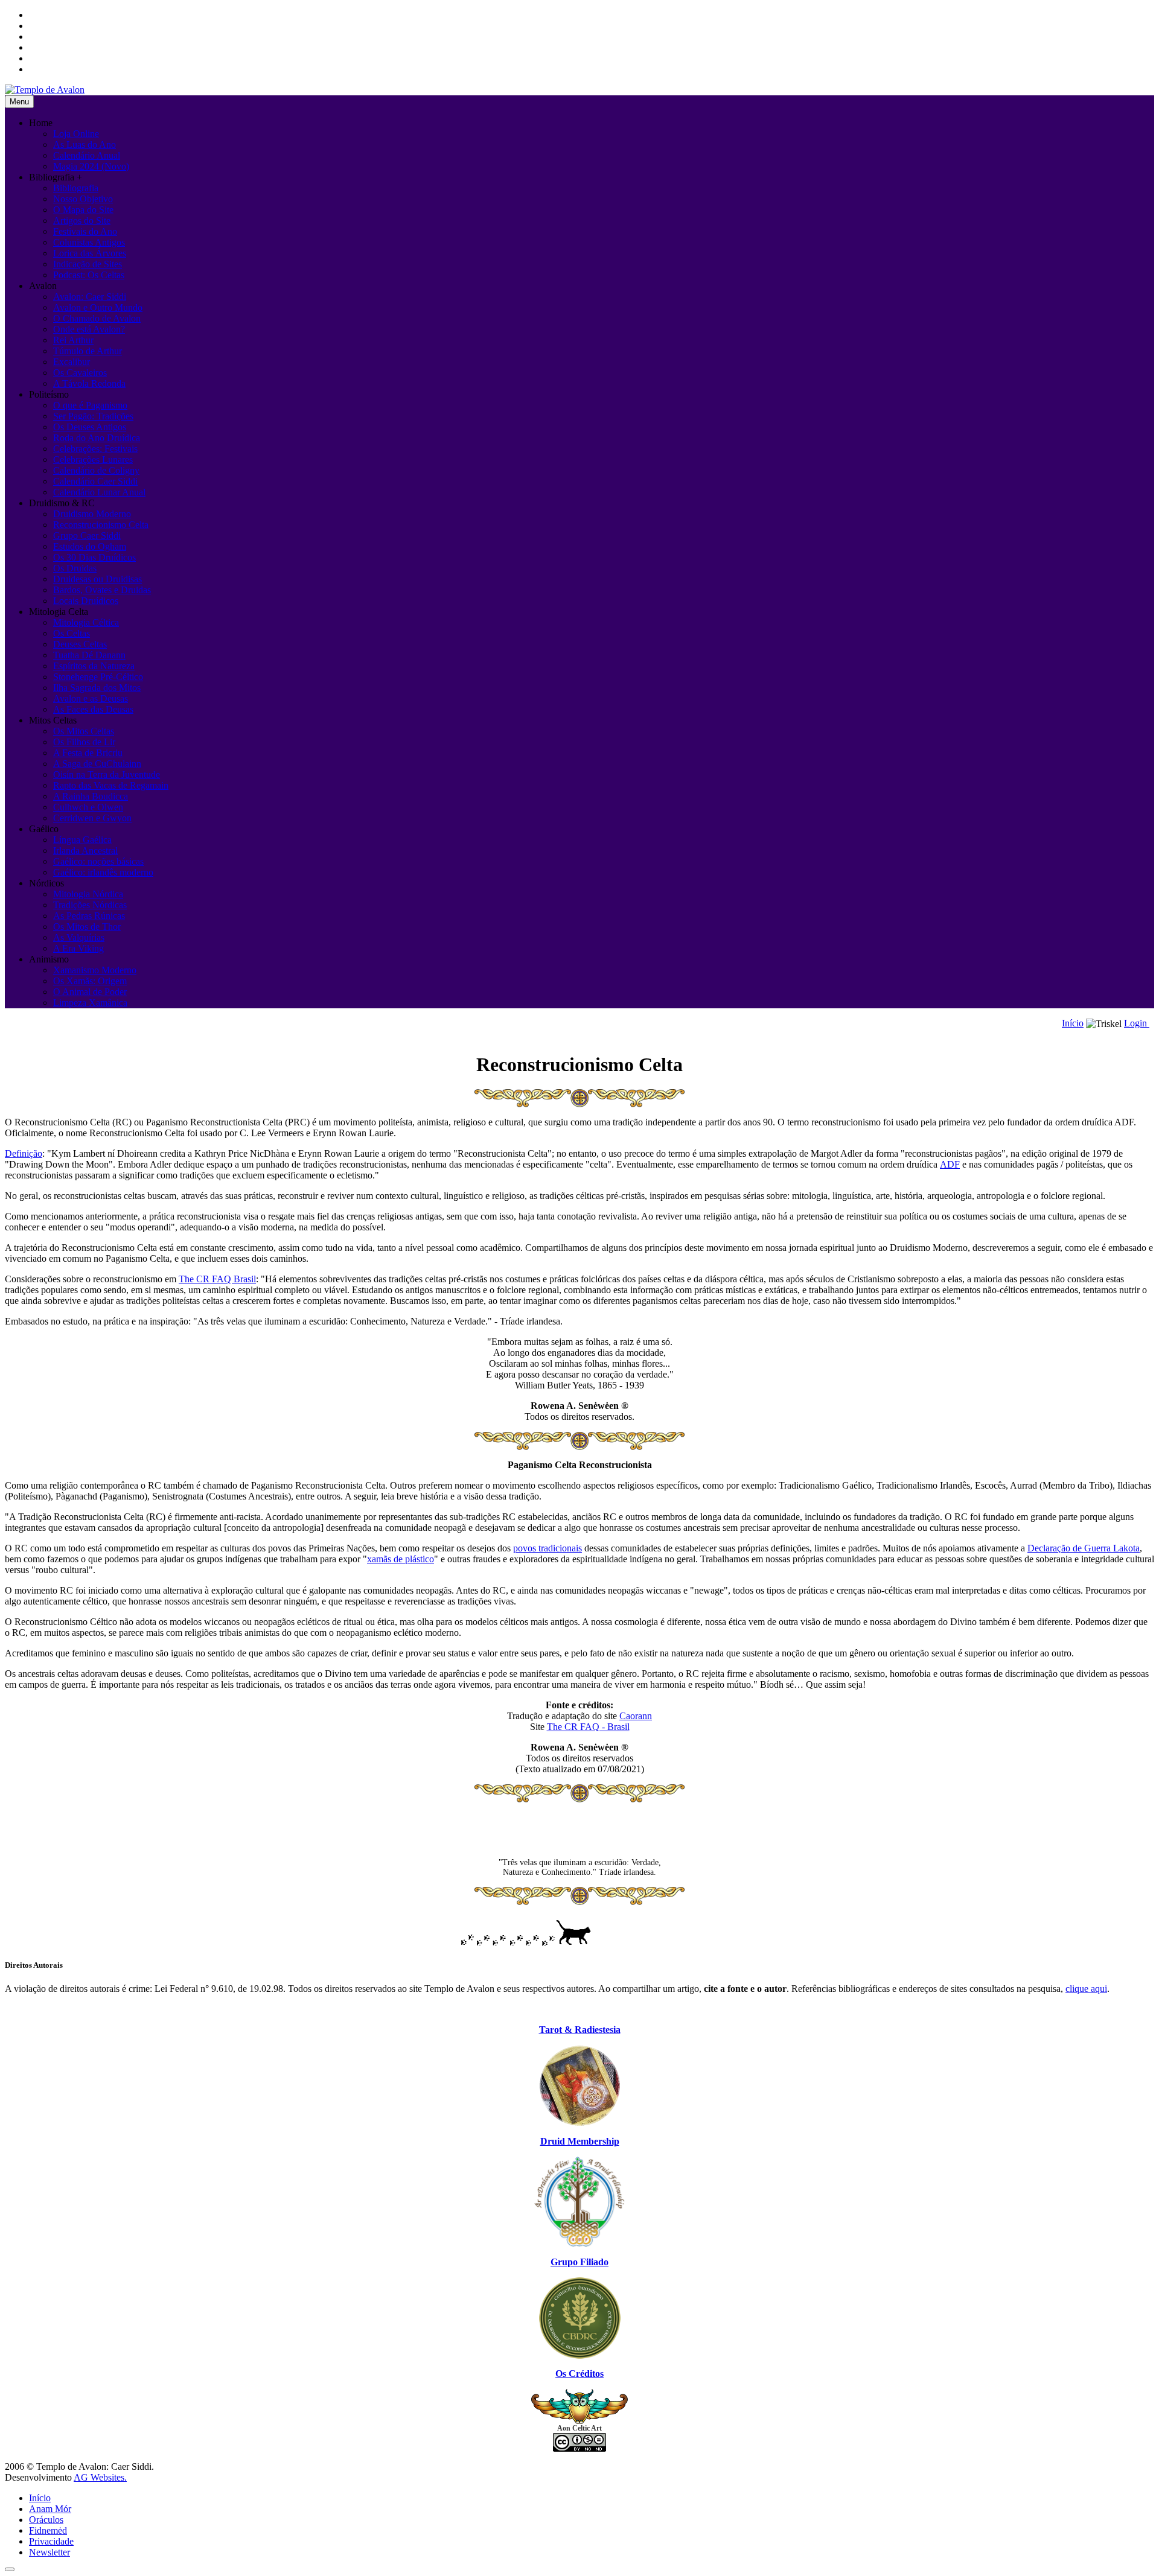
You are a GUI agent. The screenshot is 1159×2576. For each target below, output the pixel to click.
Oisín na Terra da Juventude (107, 774)
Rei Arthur (73, 340)
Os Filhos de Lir (84, 742)
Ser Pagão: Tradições (93, 416)
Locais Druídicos (86, 601)
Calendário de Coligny (96, 470)
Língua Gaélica (82, 840)
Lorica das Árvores (90, 253)
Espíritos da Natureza (94, 666)
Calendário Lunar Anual (99, 492)
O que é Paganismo (90, 405)
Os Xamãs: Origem (90, 981)
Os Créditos (579, 2374)
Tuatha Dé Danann (89, 655)
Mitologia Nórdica (88, 894)
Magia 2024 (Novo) (91, 166)
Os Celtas (72, 633)
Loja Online (76, 134)
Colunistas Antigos (89, 242)
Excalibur (72, 362)
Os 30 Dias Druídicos (94, 557)
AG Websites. (100, 2477)
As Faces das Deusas (93, 709)
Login (1137, 1023)
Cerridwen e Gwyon (92, 818)
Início (1073, 1023)
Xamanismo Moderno (95, 970)
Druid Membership (580, 2141)
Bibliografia (76, 188)
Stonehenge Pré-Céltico (98, 677)
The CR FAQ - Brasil (588, 1727)
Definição (24, 1153)
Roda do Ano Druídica (97, 438)
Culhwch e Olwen (88, 807)
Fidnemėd (48, 2530)
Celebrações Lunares (93, 460)
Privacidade (51, 2541)
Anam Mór (50, 2509)
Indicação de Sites (88, 264)
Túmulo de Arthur (88, 351)
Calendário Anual (87, 155)
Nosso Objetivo (83, 199)
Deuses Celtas (80, 644)
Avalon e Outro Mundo (98, 307)
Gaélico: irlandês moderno (103, 872)
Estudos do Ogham (90, 546)
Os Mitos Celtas (84, 731)
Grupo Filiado (579, 2262)
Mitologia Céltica (86, 622)
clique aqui (1086, 1989)
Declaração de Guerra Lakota (1084, 1548)
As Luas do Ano (85, 145)
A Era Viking (78, 948)
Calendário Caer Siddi (95, 481)
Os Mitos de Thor (87, 927)
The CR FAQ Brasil (217, 1279)
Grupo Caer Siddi (87, 536)
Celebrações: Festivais (95, 449)
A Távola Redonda (89, 383)
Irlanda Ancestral (85, 851)
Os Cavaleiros (80, 373)
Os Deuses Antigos (90, 427)
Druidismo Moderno (92, 514)
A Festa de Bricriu (88, 753)
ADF (950, 1164)
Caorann (636, 1716)
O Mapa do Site (83, 210)
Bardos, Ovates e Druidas (102, 590)
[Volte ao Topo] (10, 2569)
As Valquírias (79, 937)
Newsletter (49, 2552)
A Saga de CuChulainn (97, 764)
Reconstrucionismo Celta (101, 525)
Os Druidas (75, 568)
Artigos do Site (82, 221)
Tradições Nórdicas (90, 905)
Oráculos (46, 2520)
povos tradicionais (548, 1548)
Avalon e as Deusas (91, 698)
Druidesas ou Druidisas (97, 579)
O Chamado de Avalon (97, 318)
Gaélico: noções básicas (98, 861)
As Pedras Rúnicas (89, 916)
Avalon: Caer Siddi (90, 297)
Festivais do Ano (85, 231)
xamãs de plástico (401, 1559)
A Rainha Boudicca (91, 796)
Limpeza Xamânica (90, 1003)
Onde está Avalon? (89, 329)
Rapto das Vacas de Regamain (111, 785)
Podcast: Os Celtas (89, 275)
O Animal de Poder (90, 992)
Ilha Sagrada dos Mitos (97, 688)
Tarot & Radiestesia (580, 2030)
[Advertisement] (579, 1830)
